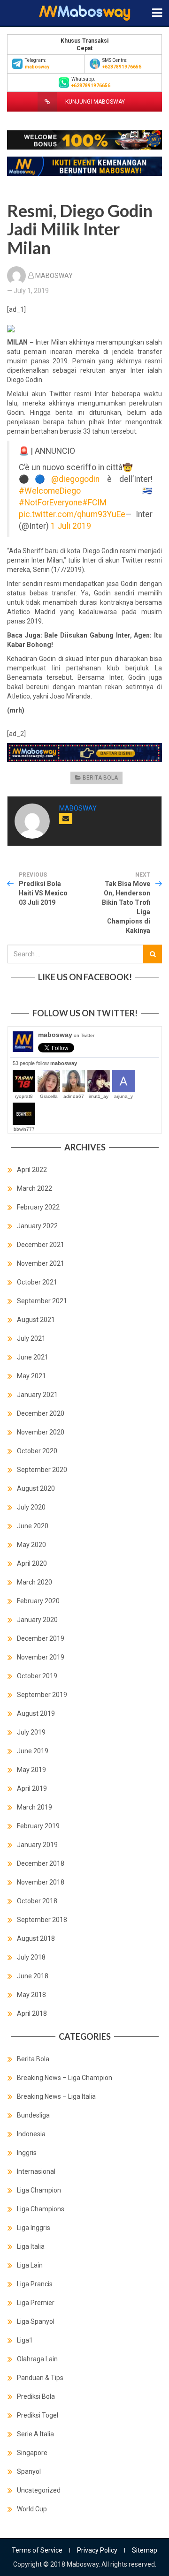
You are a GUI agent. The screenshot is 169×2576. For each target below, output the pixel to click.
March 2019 (35, 1807)
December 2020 (41, 1413)
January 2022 (37, 1226)
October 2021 (37, 1282)
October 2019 (37, 1676)
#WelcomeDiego (50, 491)
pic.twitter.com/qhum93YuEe (72, 514)
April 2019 (32, 1788)
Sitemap (145, 2550)
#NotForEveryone (50, 503)
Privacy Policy (97, 2550)
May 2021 (31, 1376)
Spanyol (29, 2471)
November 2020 (41, 1432)
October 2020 (37, 1451)
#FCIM (94, 503)
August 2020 (36, 1488)
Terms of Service (37, 2550)
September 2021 (42, 1301)
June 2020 (33, 1526)
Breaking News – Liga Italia (56, 2096)
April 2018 (32, 2013)
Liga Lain (30, 2265)
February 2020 (38, 1601)
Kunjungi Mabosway (94, 102)
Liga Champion (39, 2190)
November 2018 (41, 1882)
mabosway (66, 1035)
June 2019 (33, 1751)
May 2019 (31, 1770)
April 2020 (32, 1563)
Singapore (32, 2453)
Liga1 (25, 2340)
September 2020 (42, 1470)
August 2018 (36, 1938)
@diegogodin (75, 479)
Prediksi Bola (36, 2396)
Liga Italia (31, 2246)
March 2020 (35, 1582)
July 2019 (31, 1732)
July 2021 (31, 1338)
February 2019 (38, 1826)
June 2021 (33, 1357)
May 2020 (31, 1545)
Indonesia (31, 2134)
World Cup (32, 2509)
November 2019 (41, 1657)
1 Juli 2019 (71, 526)
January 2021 (37, 1395)
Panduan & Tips (40, 2378)
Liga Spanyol (36, 2321)
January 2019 (37, 1845)
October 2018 (37, 1901)
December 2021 (41, 1245)
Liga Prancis (35, 2284)
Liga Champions (41, 2209)
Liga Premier (36, 2303)
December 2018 (41, 1863)
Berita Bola (100, 778)
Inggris (27, 2153)
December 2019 (41, 1638)
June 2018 (33, 1976)
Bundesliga (33, 2115)
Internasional (36, 2171)
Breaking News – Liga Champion (65, 2078)
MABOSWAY (54, 276)
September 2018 (42, 1920)
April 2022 (32, 1170)
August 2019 (36, 1713)
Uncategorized (39, 2490)
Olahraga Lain (37, 2359)
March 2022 (35, 1188)
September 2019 (42, 1695)
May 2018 (31, 1995)
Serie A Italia (35, 2434)
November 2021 (41, 1263)
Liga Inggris (34, 2228)
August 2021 (36, 1320)
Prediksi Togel (38, 2415)
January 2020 (37, 1620)
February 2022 (38, 1207)
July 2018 (31, 1957)
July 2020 (31, 1507)
